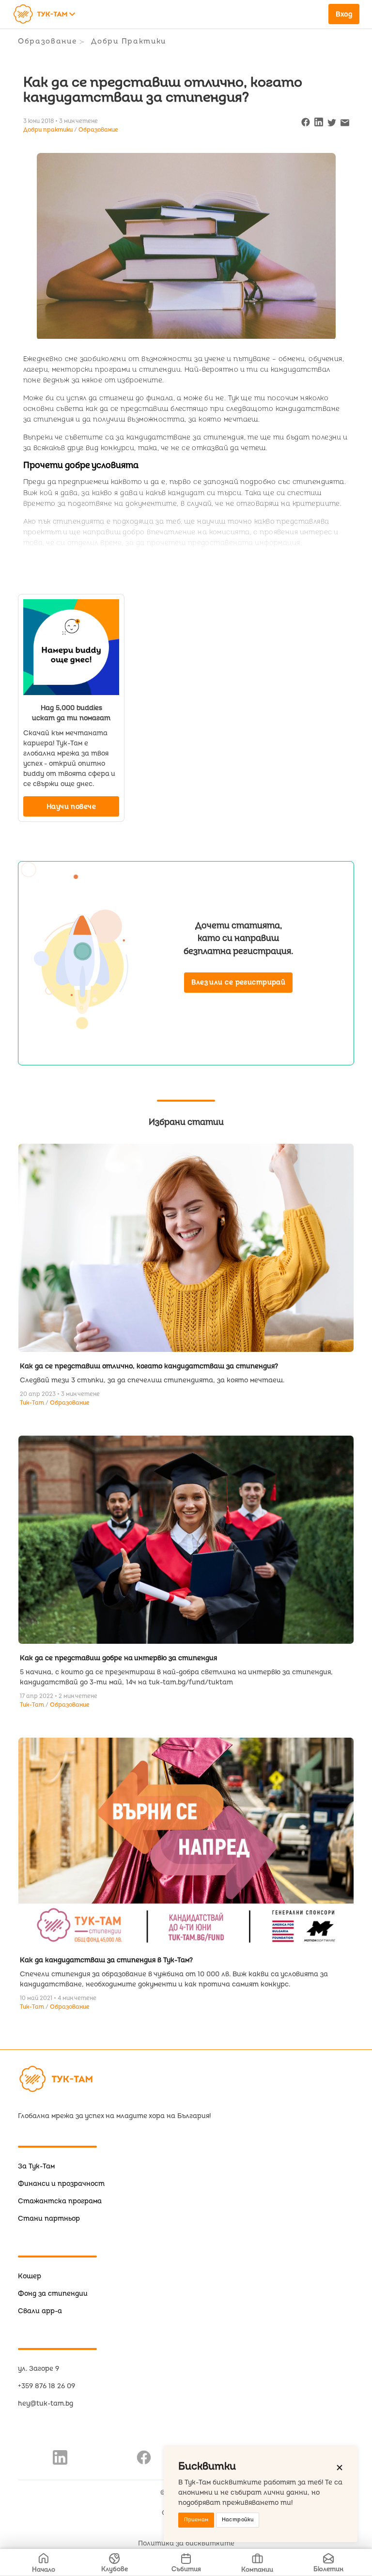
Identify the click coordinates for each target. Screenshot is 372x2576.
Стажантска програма (60, 2201)
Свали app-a (40, 2311)
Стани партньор (49, 2219)
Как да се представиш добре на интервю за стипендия (118, 1658)
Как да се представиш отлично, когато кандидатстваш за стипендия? (149, 1366)
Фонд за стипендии (53, 2294)
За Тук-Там (36, 2166)
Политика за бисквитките (186, 2543)
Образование (47, 41)
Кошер (30, 2276)
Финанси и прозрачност (61, 2184)
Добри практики (129, 41)
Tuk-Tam (33, 1403)
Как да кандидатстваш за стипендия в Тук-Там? (106, 1960)
